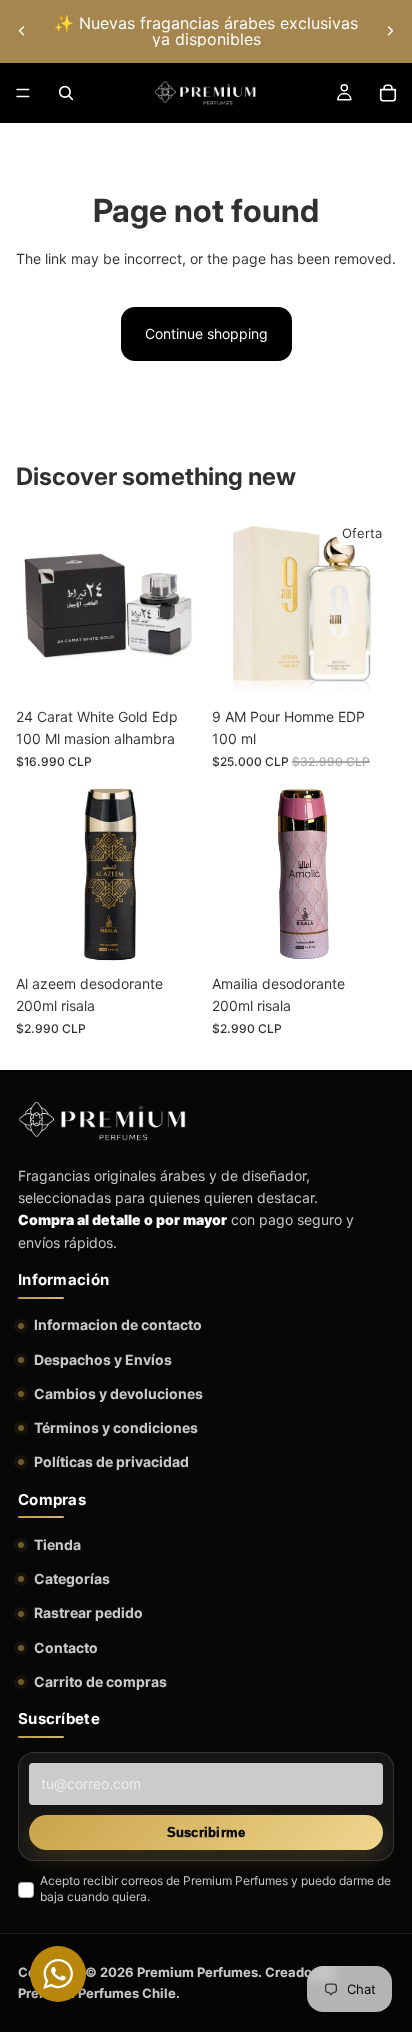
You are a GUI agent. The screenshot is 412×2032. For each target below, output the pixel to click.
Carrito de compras (100, 1681)
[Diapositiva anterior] (22, 31)
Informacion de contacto (118, 1324)
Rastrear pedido (88, 1612)
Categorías (72, 1578)
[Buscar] (66, 93)
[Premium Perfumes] (102, 1121)
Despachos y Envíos (103, 1359)
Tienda (57, 1544)
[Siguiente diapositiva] (390, 31)
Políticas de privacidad (111, 1461)
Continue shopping (206, 333)
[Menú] (23, 93)
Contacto (66, 1647)
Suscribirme (206, 1832)
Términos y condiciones (116, 1427)
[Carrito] (388, 93)
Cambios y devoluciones (118, 1393)
